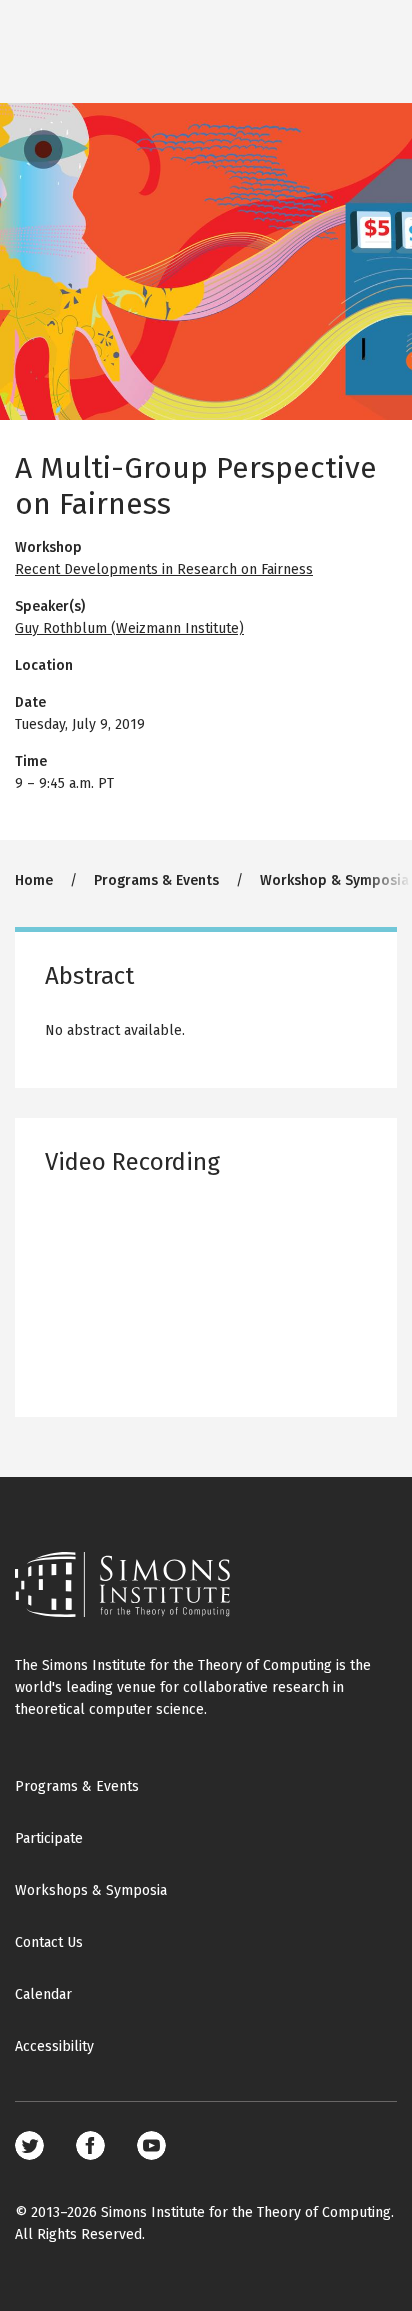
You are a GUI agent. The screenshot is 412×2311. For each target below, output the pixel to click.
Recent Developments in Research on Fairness (164, 569)
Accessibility (54, 2046)
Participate (49, 1838)
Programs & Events (156, 880)
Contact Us (49, 1942)
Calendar (43, 1994)
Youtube (151, 2145)
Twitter (29, 2145)
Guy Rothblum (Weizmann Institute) (129, 628)
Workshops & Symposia (91, 1890)
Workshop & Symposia (334, 880)
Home (34, 880)
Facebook (90, 2145)
